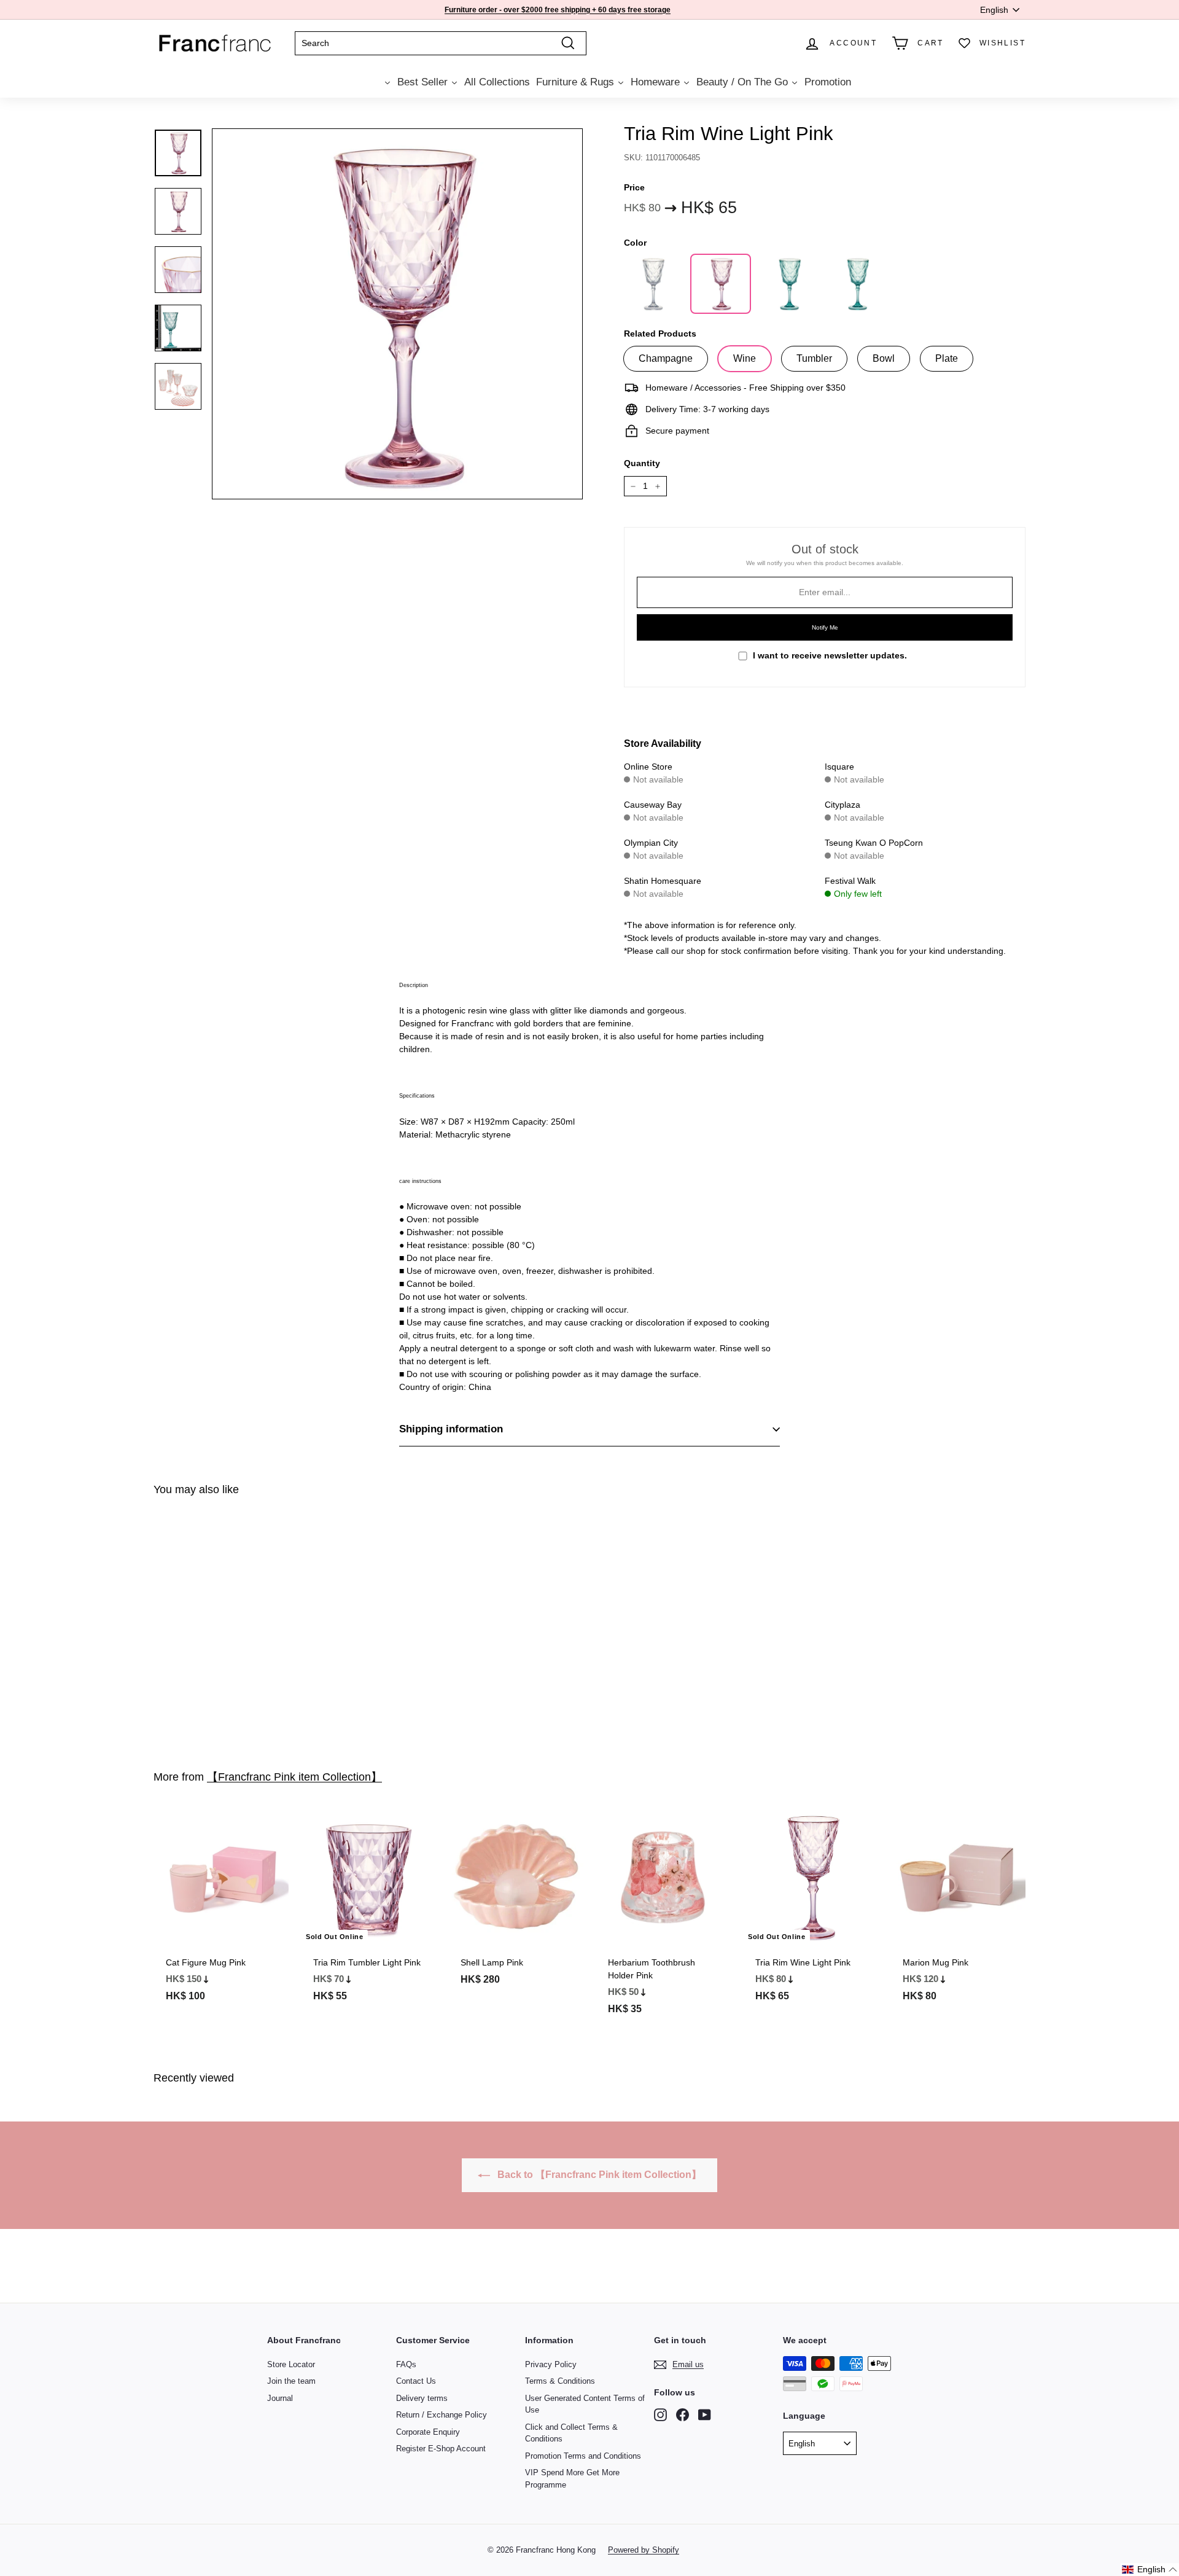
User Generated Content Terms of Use (585, 2404)
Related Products (660, 334)
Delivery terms (422, 2398)
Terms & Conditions (560, 2381)
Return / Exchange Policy (442, 2415)
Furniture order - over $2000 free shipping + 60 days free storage (558, 10)
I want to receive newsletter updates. (830, 655)
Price (634, 187)
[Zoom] (397, 314)
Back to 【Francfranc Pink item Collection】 (598, 2175)
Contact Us (416, 2381)
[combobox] (441, 43)
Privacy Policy (551, 2364)
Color (635, 243)
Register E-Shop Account (441, 2449)
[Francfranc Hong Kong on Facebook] (683, 2415)
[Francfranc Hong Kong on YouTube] (705, 2415)
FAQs (406, 2364)
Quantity (642, 463)
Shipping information (451, 1429)
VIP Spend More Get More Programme (572, 2479)
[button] (1150, 2570)
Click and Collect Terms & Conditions (571, 2433)
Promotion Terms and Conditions (583, 2456)
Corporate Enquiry (428, 2432)
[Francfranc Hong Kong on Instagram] (660, 2415)
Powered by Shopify (644, 2550)
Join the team (291, 2381)
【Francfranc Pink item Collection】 (294, 1777)
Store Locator (291, 2364)
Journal (280, 2398)
